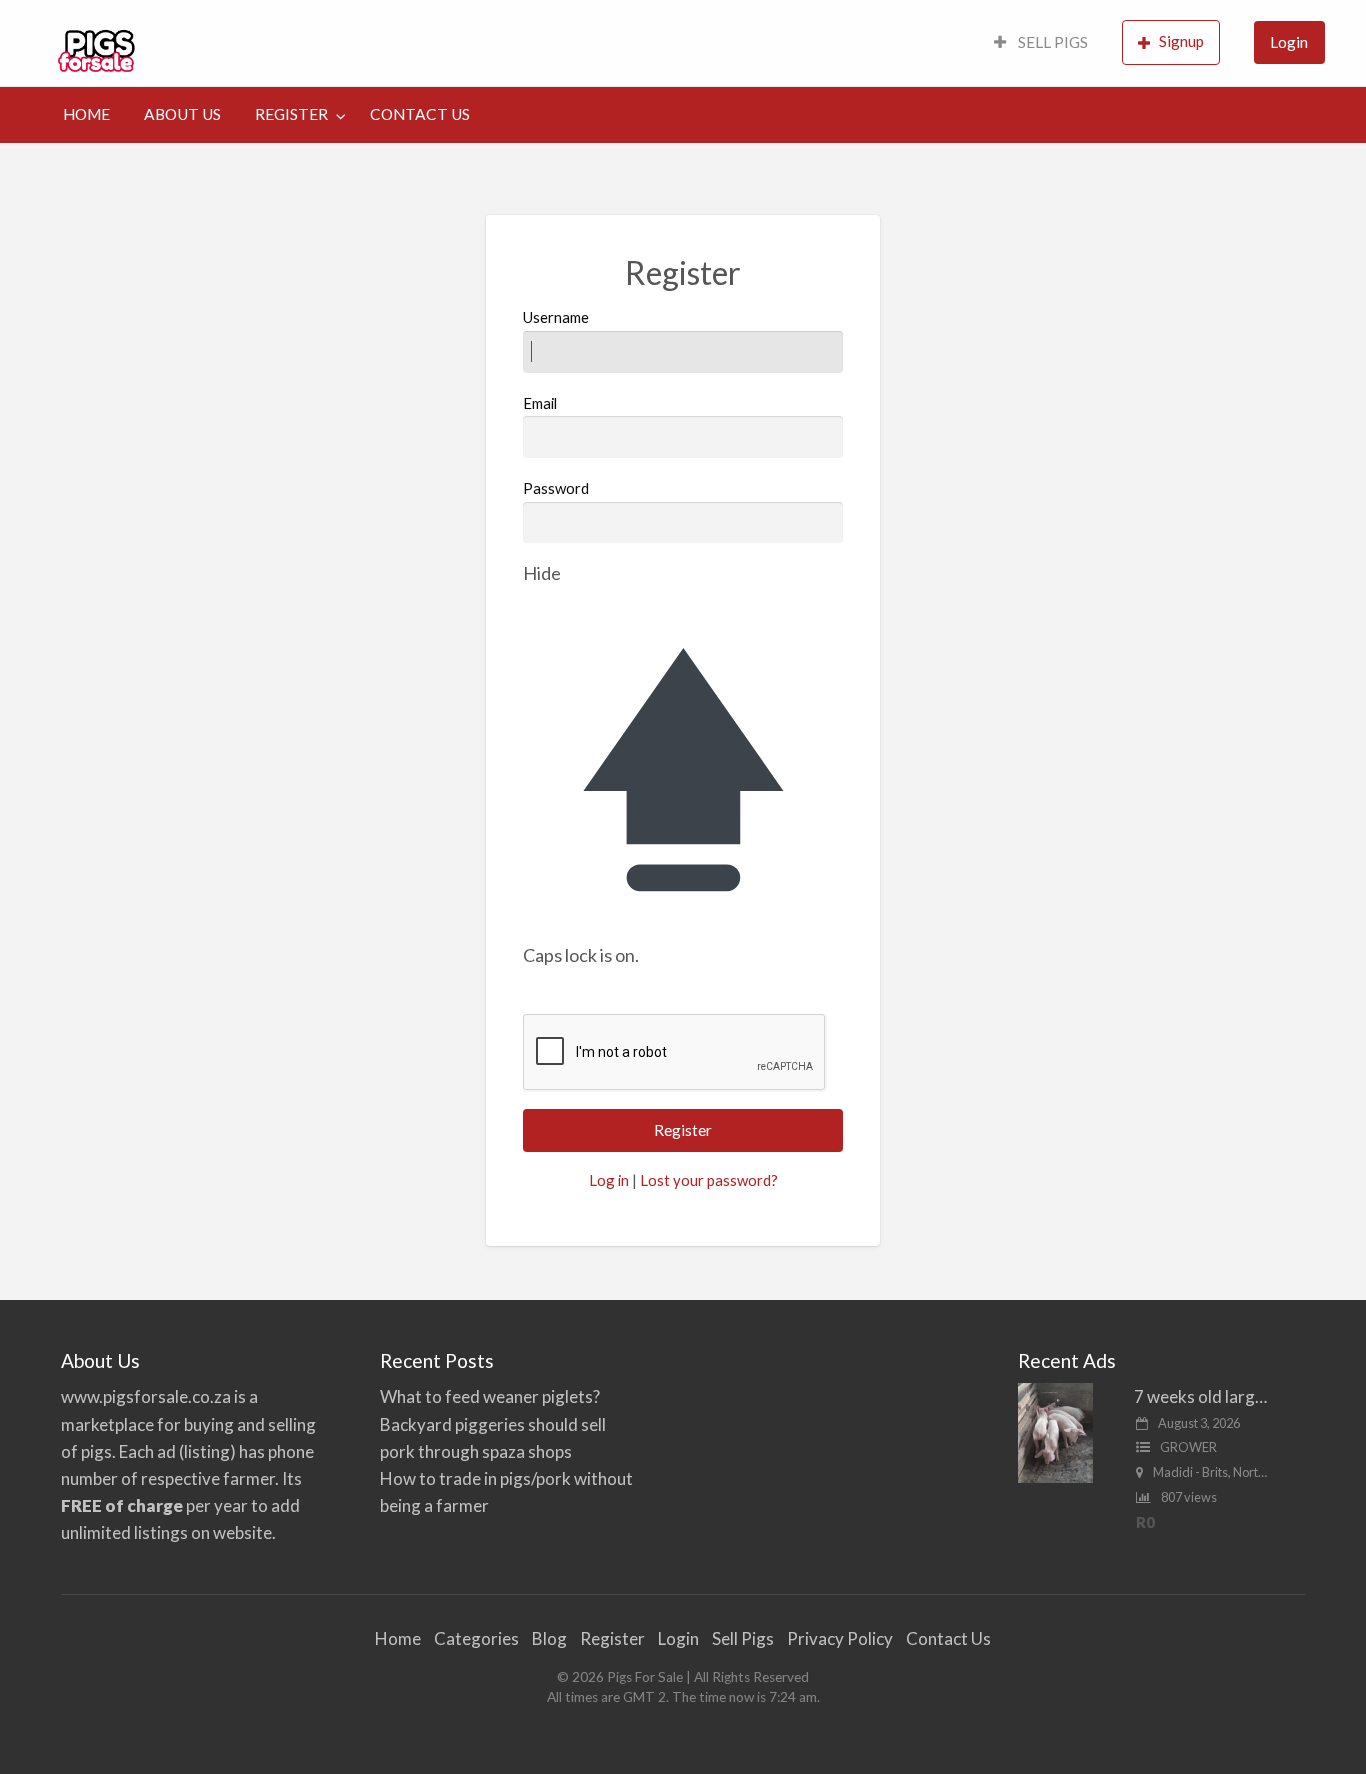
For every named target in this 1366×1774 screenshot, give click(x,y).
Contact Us (948, 1638)
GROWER (1188, 1447)
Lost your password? (709, 1180)
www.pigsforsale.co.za (146, 1396)
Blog (549, 1638)
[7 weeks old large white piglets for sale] (1055, 1431)
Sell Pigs (743, 1638)
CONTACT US (420, 114)
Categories (476, 1638)
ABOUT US (182, 114)
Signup (1181, 41)
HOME (86, 114)
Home (398, 1638)
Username (556, 317)
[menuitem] (1041, 43)
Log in (609, 1180)
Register (612, 1638)
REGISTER (291, 114)
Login (1289, 42)
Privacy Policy (840, 1638)
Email (540, 403)
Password (556, 488)
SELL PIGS (1051, 42)
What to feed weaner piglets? (490, 1396)
